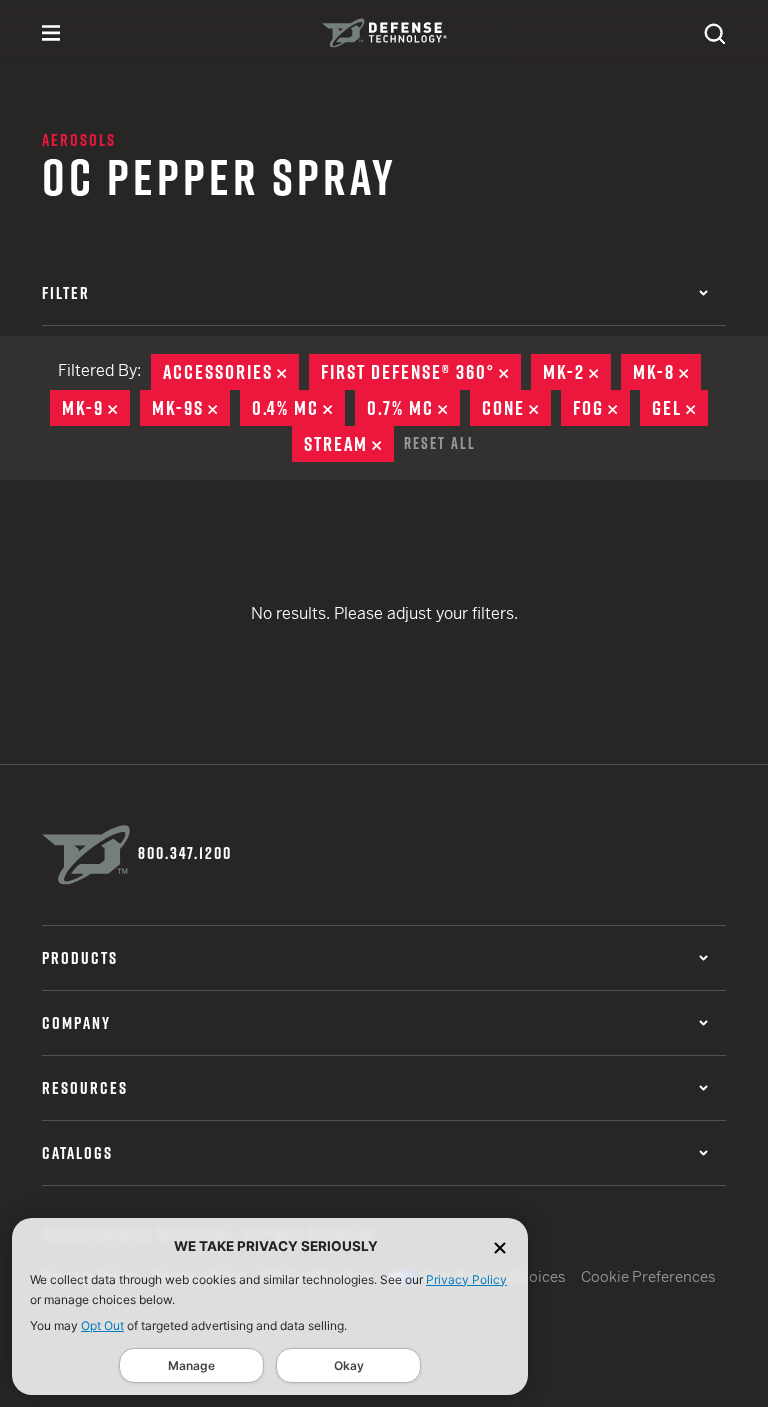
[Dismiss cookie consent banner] (500, 1246)
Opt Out (102, 1325)
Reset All (440, 443)
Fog (601, 408)
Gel (680, 408)
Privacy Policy (466, 1279)
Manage (191, 1365)
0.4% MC (298, 408)
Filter (66, 293)
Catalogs (77, 1153)
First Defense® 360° (421, 372)
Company (76, 1023)
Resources (85, 1088)
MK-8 (667, 372)
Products (80, 958)
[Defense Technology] (384, 33)
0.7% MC (413, 408)
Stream (349, 444)
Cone (516, 408)
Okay (349, 1365)
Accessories (231, 372)
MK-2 (577, 372)
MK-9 (96, 408)
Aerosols (79, 140)
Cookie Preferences (648, 1276)
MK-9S (191, 408)
